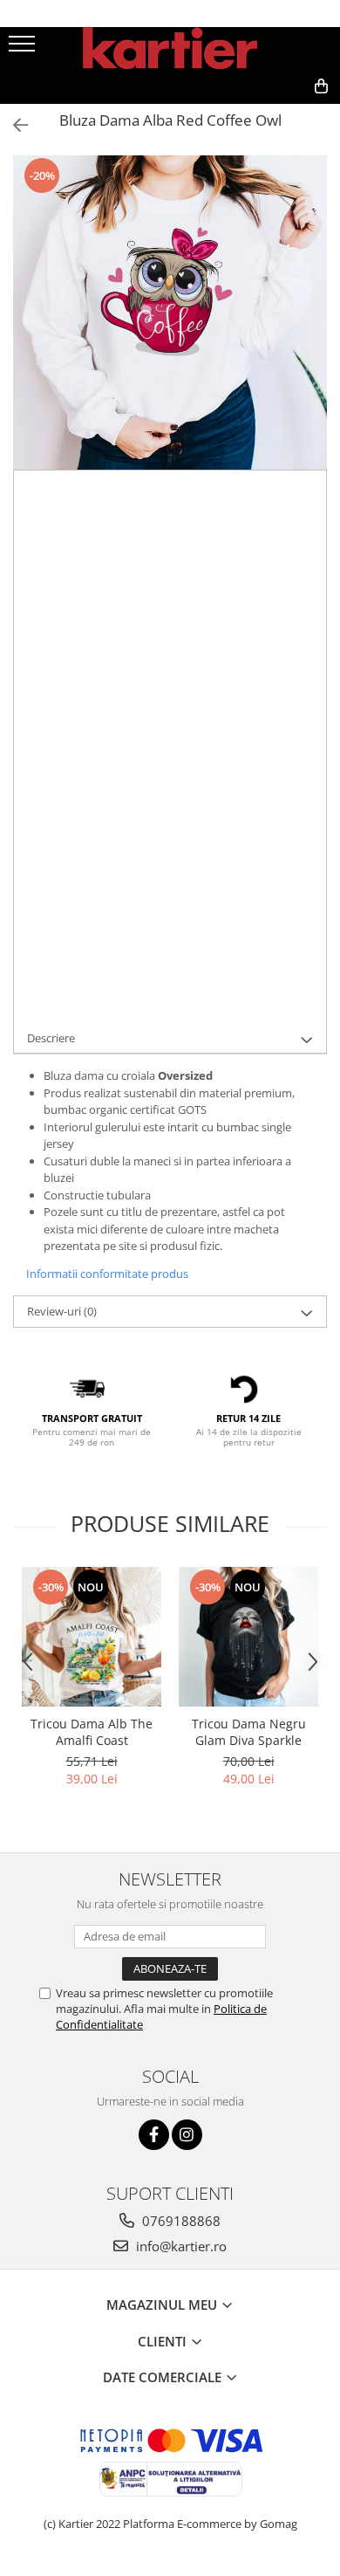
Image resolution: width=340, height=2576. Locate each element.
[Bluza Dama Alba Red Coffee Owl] (170, 313)
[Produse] (24, 49)
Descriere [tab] (51, 1038)
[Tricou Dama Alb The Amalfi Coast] (92, 1637)
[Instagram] (187, 2135)
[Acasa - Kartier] (170, 48)
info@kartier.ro (180, 2246)
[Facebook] (154, 2135)
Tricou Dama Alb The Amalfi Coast (92, 1732)
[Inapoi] (13, 125)
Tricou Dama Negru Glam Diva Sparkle (249, 1732)
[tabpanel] (170, 313)
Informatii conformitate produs (107, 1274)
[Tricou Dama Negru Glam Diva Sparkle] (248, 1637)
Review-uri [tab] (62, 1311)
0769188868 (180, 2221)
